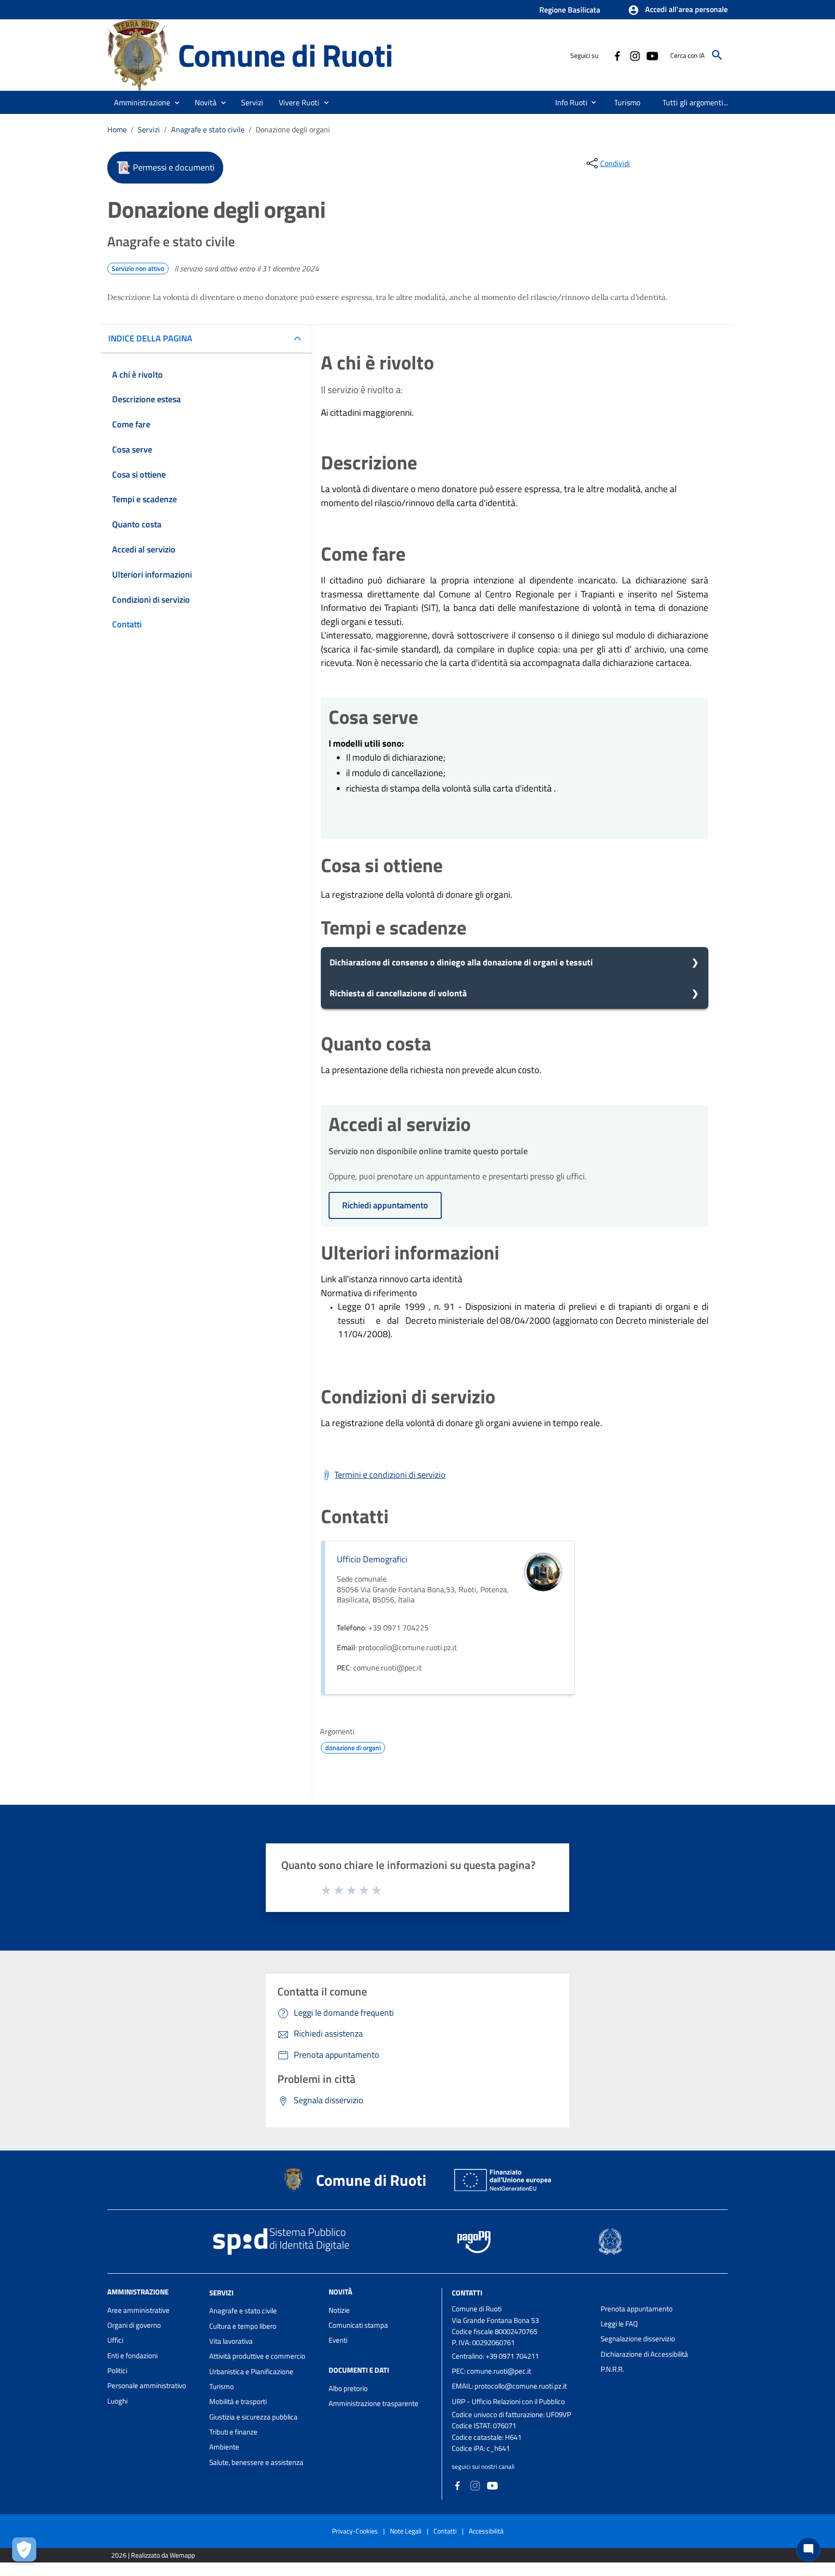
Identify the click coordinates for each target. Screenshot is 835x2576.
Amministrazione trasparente (374, 2403)
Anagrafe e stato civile (208, 129)
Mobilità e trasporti (238, 2401)
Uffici (115, 2340)
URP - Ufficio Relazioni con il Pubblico (508, 2401)
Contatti (467, 2292)
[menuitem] (568, 102)
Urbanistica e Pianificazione (251, 2371)
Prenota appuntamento (637, 2309)
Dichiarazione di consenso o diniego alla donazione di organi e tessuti (461, 962)
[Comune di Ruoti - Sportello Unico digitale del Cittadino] (138, 54)
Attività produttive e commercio (257, 2356)
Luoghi (117, 2401)
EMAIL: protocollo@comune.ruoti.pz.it (509, 2386)
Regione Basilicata (570, 10)
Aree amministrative (138, 2310)
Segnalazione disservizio (638, 2339)
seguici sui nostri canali (483, 2466)
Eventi (338, 2340)
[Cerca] (717, 55)
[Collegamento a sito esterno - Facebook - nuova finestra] (617, 55)
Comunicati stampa (358, 2325)
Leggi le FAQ (619, 2324)
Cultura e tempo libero (243, 2326)
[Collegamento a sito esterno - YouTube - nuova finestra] (652, 55)
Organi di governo (134, 2325)
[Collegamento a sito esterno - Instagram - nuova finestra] (634, 55)
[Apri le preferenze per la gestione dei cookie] (24, 2549)
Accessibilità (486, 2531)
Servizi (149, 129)
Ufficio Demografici (372, 1559)
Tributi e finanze (233, 2432)
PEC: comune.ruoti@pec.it (491, 2371)
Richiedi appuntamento (385, 1205)
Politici (117, 2371)
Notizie (339, 2310)
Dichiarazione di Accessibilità (644, 2354)
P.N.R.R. (612, 2369)
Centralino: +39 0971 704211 (495, 2356)
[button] (678, 10)
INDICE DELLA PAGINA (150, 338)
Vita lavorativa (231, 2341)
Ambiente (224, 2447)
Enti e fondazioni (132, 2356)
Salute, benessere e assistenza (256, 2462)
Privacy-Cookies (355, 2531)
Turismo (222, 2386)
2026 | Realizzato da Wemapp (153, 2555)
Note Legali (406, 2531)
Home (117, 129)
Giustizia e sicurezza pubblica (253, 2417)
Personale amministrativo (147, 2385)
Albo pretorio (348, 2388)
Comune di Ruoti (285, 55)
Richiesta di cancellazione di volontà (398, 993)
